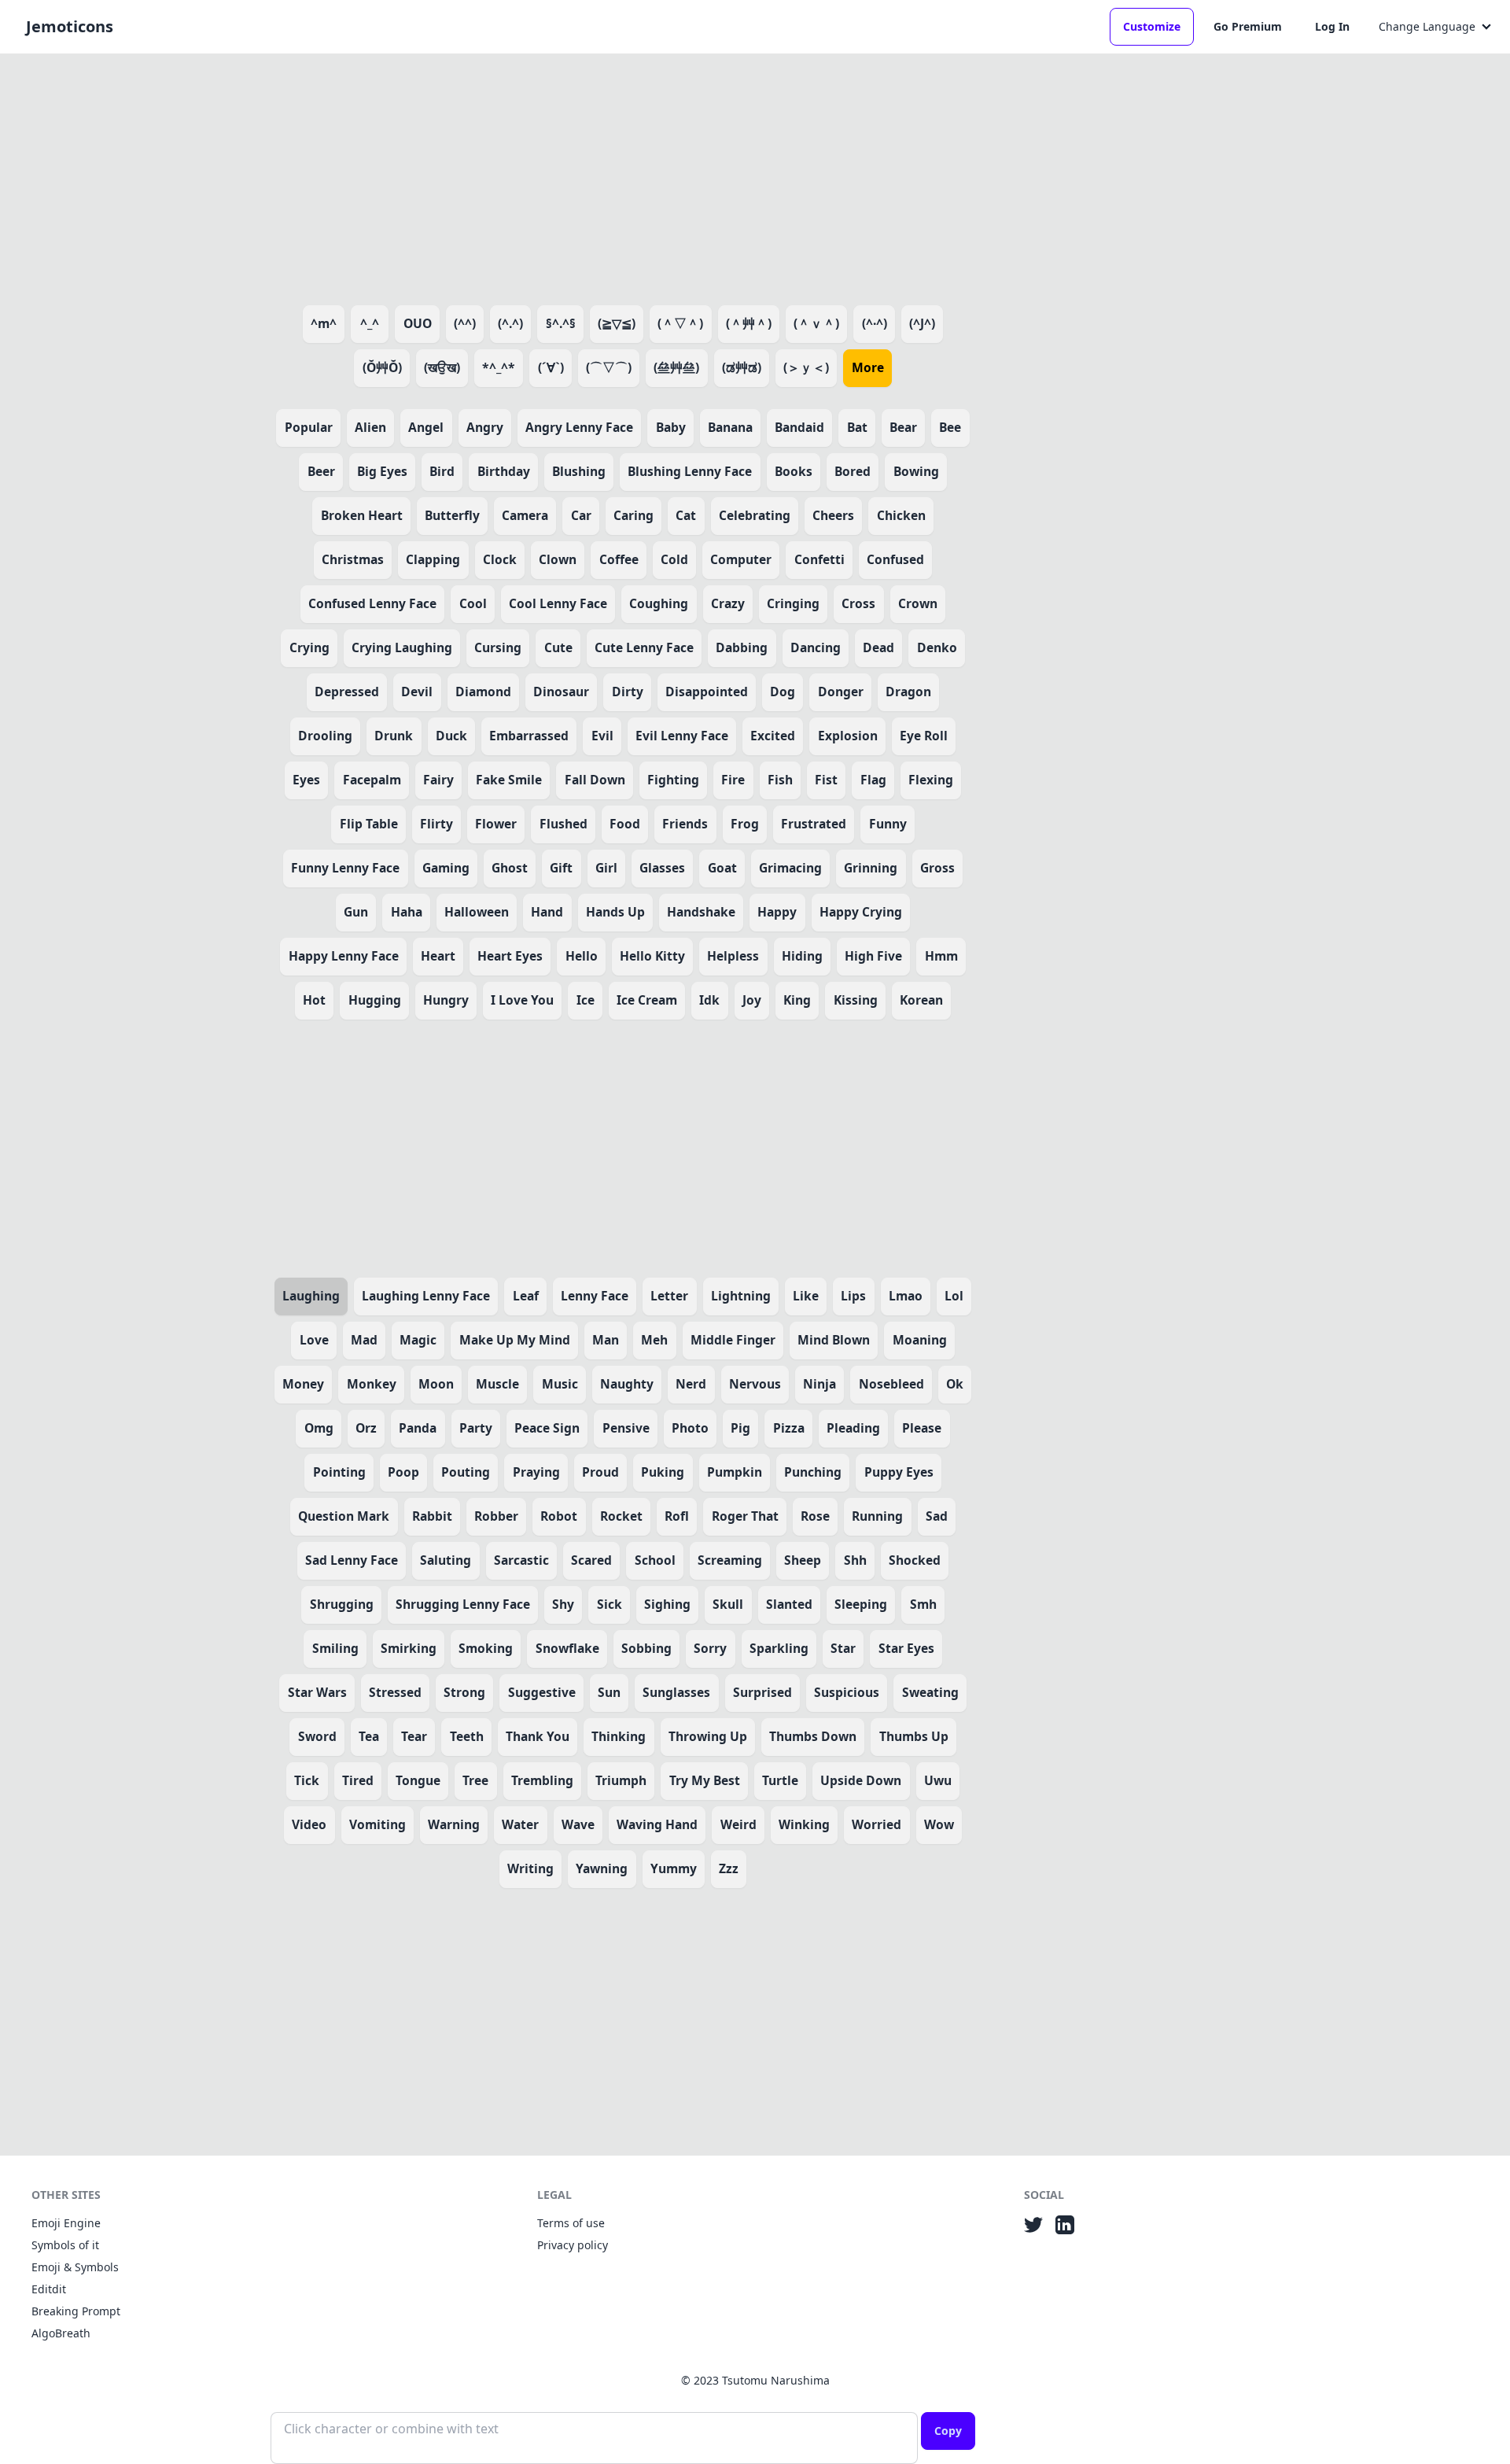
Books (794, 471)
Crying (309, 647)
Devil (417, 692)
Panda (418, 1428)
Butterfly (452, 515)
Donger (841, 692)
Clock (500, 559)
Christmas (353, 559)
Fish (780, 780)
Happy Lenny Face (344, 956)
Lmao (906, 1296)
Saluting (446, 1560)
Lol (954, 1296)
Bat (857, 427)
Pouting (466, 1472)
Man (606, 1340)
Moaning (920, 1340)
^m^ (324, 323)
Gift (561, 868)
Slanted (789, 1604)
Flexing (931, 780)
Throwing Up (708, 1736)
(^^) (465, 323)
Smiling (335, 1648)
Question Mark (344, 1516)
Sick (610, 1604)
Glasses (662, 868)
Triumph (621, 1780)
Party (476, 1428)
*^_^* (499, 367)
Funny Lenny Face (345, 868)
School (655, 1560)
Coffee (619, 559)
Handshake (701, 912)
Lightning (741, 1296)
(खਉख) (442, 367)
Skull (728, 1604)
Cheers (833, 515)
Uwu (938, 1780)
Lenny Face (595, 1296)
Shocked (915, 1560)
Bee (950, 427)
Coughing (659, 603)
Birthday (504, 471)
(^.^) (510, 323)
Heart (438, 956)
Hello (582, 956)
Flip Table (369, 824)
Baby (671, 427)
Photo (690, 1428)
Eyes (306, 780)
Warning (454, 1824)
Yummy (674, 1868)
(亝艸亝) (676, 367)
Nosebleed (891, 1384)
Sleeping (861, 1604)
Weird (738, 1824)
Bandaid (799, 427)
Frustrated (814, 824)
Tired (358, 1780)
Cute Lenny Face (644, 647)
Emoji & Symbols (75, 2267)
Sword (317, 1736)
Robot (559, 1516)
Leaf (526, 1296)
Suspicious (847, 1692)
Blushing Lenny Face (690, 471)
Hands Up (615, 912)
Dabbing (742, 647)
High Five (873, 956)
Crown (918, 603)
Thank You (538, 1736)
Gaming (446, 868)
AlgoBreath (61, 2333)
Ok (955, 1384)
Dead (878, 647)
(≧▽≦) (617, 323)
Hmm (941, 956)
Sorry (710, 1648)
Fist (826, 780)
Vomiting (377, 1824)
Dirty (628, 692)
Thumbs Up (914, 1736)
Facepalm (372, 780)
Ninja (819, 1384)
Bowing (916, 471)
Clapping (433, 559)
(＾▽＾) (680, 323)
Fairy (438, 780)
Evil (602, 736)
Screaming (730, 1560)
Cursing (498, 647)
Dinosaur (561, 692)
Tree (475, 1780)
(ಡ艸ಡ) (742, 367)
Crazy (728, 603)
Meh (654, 1340)
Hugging (375, 1000)
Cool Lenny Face (558, 603)
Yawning (602, 1868)
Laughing (311, 1296)
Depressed (347, 692)
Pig (740, 1428)
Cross (858, 603)
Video (309, 1824)
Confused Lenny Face (372, 603)
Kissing (856, 1000)
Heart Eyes (510, 956)
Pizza (789, 1428)
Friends (685, 824)
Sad (937, 1516)
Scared (591, 1560)
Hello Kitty (652, 956)
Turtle (780, 1780)
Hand (547, 912)
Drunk (394, 736)
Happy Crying (861, 912)
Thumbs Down (813, 1736)
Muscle (497, 1384)
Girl (606, 868)
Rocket (621, 1516)
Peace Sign (547, 1428)
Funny (888, 824)
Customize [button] (1152, 26)
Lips (853, 1296)
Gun (356, 912)
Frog (745, 824)
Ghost (510, 868)
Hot (314, 1000)
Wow (939, 1824)
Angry (485, 427)
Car (581, 515)
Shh (855, 1560)
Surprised (762, 1692)
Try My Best (705, 1780)
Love (314, 1340)
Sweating (930, 1692)
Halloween (477, 912)
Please (922, 1428)
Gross (937, 868)
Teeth (467, 1736)
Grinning (871, 868)
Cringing (793, 603)
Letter (669, 1296)
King (797, 1000)
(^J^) (922, 323)
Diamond (483, 692)
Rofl (677, 1516)
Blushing (579, 471)
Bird (442, 471)
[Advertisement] (623, 176)
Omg (319, 1428)
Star (843, 1648)
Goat (722, 868)
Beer (321, 471)
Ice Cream (647, 1000)
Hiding (802, 956)
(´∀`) (551, 367)
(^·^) (875, 323)
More (868, 367)
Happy (777, 912)
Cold (674, 559)
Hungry (446, 1000)
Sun (609, 1692)
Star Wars (317, 1692)
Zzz (729, 1868)
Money (303, 1384)
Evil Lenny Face (682, 736)
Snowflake (567, 1648)
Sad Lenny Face (352, 1560)
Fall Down (595, 780)
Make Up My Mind (515, 1340)
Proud (600, 1472)
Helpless (733, 956)
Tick (307, 1780)
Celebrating (755, 515)
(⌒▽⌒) (609, 367)
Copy (948, 2431)
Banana (730, 427)
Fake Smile (509, 780)
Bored (853, 471)
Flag (873, 780)
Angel (426, 427)
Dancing (816, 647)
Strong (464, 1692)
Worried (877, 1824)
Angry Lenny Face (579, 427)
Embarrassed (529, 736)
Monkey (372, 1384)
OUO (418, 323)
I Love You (522, 1000)
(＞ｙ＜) (806, 367)
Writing (530, 1868)
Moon (436, 1384)
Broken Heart (362, 515)
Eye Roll (924, 736)
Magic (418, 1340)
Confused (895, 559)
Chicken (901, 515)
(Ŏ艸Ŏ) (382, 367)
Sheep (803, 1560)
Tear (414, 1736)
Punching (813, 1472)
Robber (496, 1516)
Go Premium (1248, 26)
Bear (903, 427)
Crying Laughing (402, 647)
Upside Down (861, 1780)
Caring (633, 515)
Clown (558, 559)
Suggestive (542, 1692)
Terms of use (571, 2223)
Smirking (409, 1648)
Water (520, 1824)
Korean (921, 1000)
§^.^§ (561, 323)
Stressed (395, 1692)
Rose (815, 1516)
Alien (370, 427)
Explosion (848, 736)
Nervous (755, 1384)
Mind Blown (834, 1340)
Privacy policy (573, 2245)
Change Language (1427, 26)
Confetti (819, 559)
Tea (369, 1736)
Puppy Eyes (899, 1472)
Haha (407, 912)
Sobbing (646, 1648)
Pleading (853, 1428)
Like (806, 1296)
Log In (1332, 26)
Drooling (325, 736)
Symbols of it (65, 2245)
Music (560, 1384)
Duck (451, 736)
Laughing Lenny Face (426, 1296)
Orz (366, 1428)
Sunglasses (676, 1692)
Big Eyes (382, 471)
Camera (525, 515)
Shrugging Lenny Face (463, 1604)
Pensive (626, 1428)
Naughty (627, 1384)
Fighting (673, 780)
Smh (923, 1604)
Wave (578, 1824)
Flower (496, 824)
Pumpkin (735, 1472)
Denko (937, 647)
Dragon (908, 692)
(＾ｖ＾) (816, 323)
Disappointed (707, 692)
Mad (364, 1340)
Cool (473, 603)
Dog (783, 692)
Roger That (745, 1516)
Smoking (486, 1648)
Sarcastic (521, 1560)
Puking (663, 1472)
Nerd (691, 1384)
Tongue (418, 1780)
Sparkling (779, 1648)
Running (877, 1516)
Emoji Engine (66, 2223)
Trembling (542, 1780)
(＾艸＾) (749, 323)
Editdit (49, 2289)
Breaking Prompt (76, 2311)
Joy (752, 1000)
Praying (536, 1472)
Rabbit (432, 1516)
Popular (309, 427)
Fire (733, 780)
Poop (403, 1472)
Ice (586, 1000)
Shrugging (342, 1604)
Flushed (563, 824)
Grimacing (790, 868)
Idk (709, 1000)
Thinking (619, 1736)
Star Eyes (906, 1648)
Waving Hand (657, 1824)
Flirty (436, 824)
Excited (773, 736)
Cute (558, 647)
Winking (804, 1824)
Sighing (667, 1604)
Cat (686, 515)
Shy (563, 1604)
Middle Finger (733, 1340)
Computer (741, 559)
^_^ (370, 323)
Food (625, 824)
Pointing (339, 1472)
